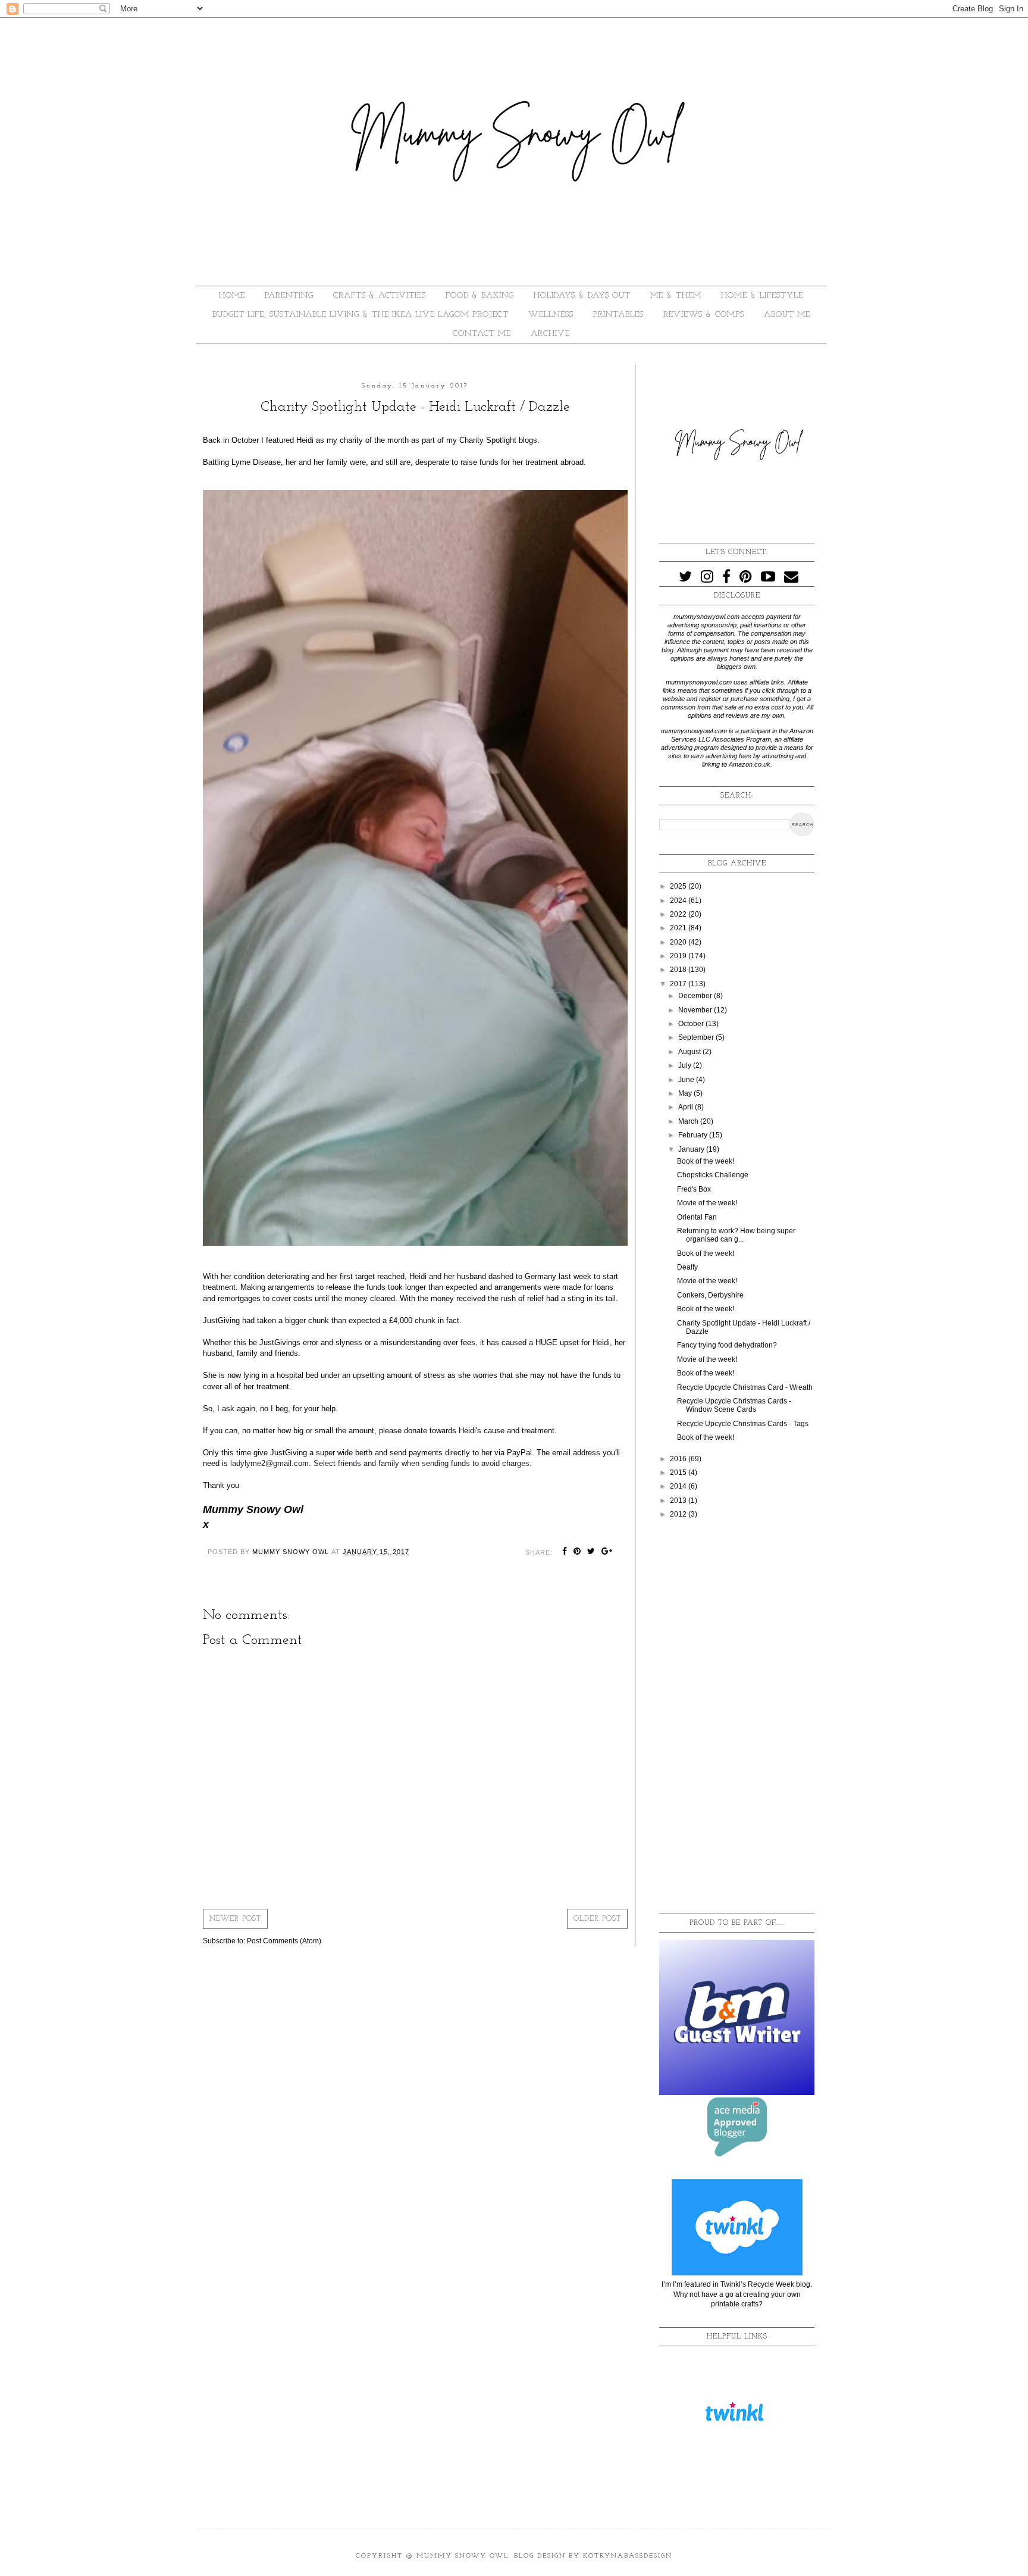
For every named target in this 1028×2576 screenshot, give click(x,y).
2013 (679, 1500)
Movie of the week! (707, 1203)
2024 (679, 901)
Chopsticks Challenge (713, 1175)
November (696, 1010)
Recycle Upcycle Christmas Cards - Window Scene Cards (734, 1405)
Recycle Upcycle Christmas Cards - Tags (743, 1424)
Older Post (597, 1919)
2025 (679, 886)
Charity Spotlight (488, 440)
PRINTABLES (618, 315)
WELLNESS (551, 315)
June (687, 1080)
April (687, 1107)
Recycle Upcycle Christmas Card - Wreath (745, 1387)
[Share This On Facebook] (565, 1552)
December (696, 996)
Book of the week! (706, 1161)
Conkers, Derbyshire (710, 1295)
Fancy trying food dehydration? (727, 1345)
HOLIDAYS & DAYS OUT (582, 296)
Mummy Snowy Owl (463, 2556)
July (686, 1065)
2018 (679, 970)
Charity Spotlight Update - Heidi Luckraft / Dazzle (744, 1327)
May (686, 1093)
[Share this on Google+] (607, 1552)
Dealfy (687, 1267)
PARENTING (289, 296)
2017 (679, 984)
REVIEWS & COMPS (704, 315)
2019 (679, 956)
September (697, 1037)
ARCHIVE (550, 334)
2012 (679, 1514)
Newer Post (235, 1919)
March (689, 1121)
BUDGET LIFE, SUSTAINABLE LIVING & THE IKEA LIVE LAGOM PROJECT (361, 315)
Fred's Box (694, 1189)
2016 (679, 1459)
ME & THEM (676, 296)
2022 (679, 914)
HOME (232, 296)
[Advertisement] (737, 1717)
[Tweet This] (591, 1552)
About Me (787, 315)
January (692, 1149)
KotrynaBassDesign (628, 2556)
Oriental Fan (697, 1217)
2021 (679, 928)
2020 (679, 942)
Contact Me (482, 334)
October (692, 1024)
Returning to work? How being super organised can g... (736, 1235)
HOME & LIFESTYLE (762, 296)
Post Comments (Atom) (284, 1941)
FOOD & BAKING (480, 296)
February (694, 1135)
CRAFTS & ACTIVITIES (380, 296)
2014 (679, 1486)
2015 (679, 1473)
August (690, 1052)
